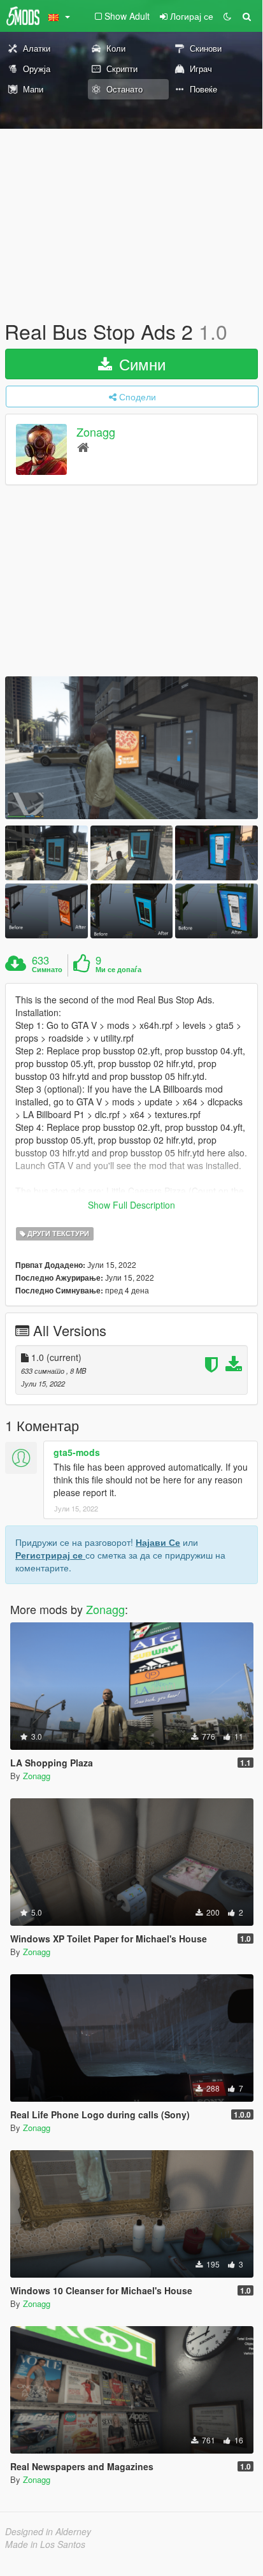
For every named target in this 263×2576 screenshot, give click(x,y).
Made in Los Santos (45, 2544)
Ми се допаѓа (118, 970)
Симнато (47, 970)
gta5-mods (77, 1452)
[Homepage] (83, 447)
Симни (140, 364)
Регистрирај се (50, 1555)
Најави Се (158, 1542)
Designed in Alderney (48, 2531)
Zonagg (96, 432)
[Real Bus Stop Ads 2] (131, 747)
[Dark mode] (227, 16)
